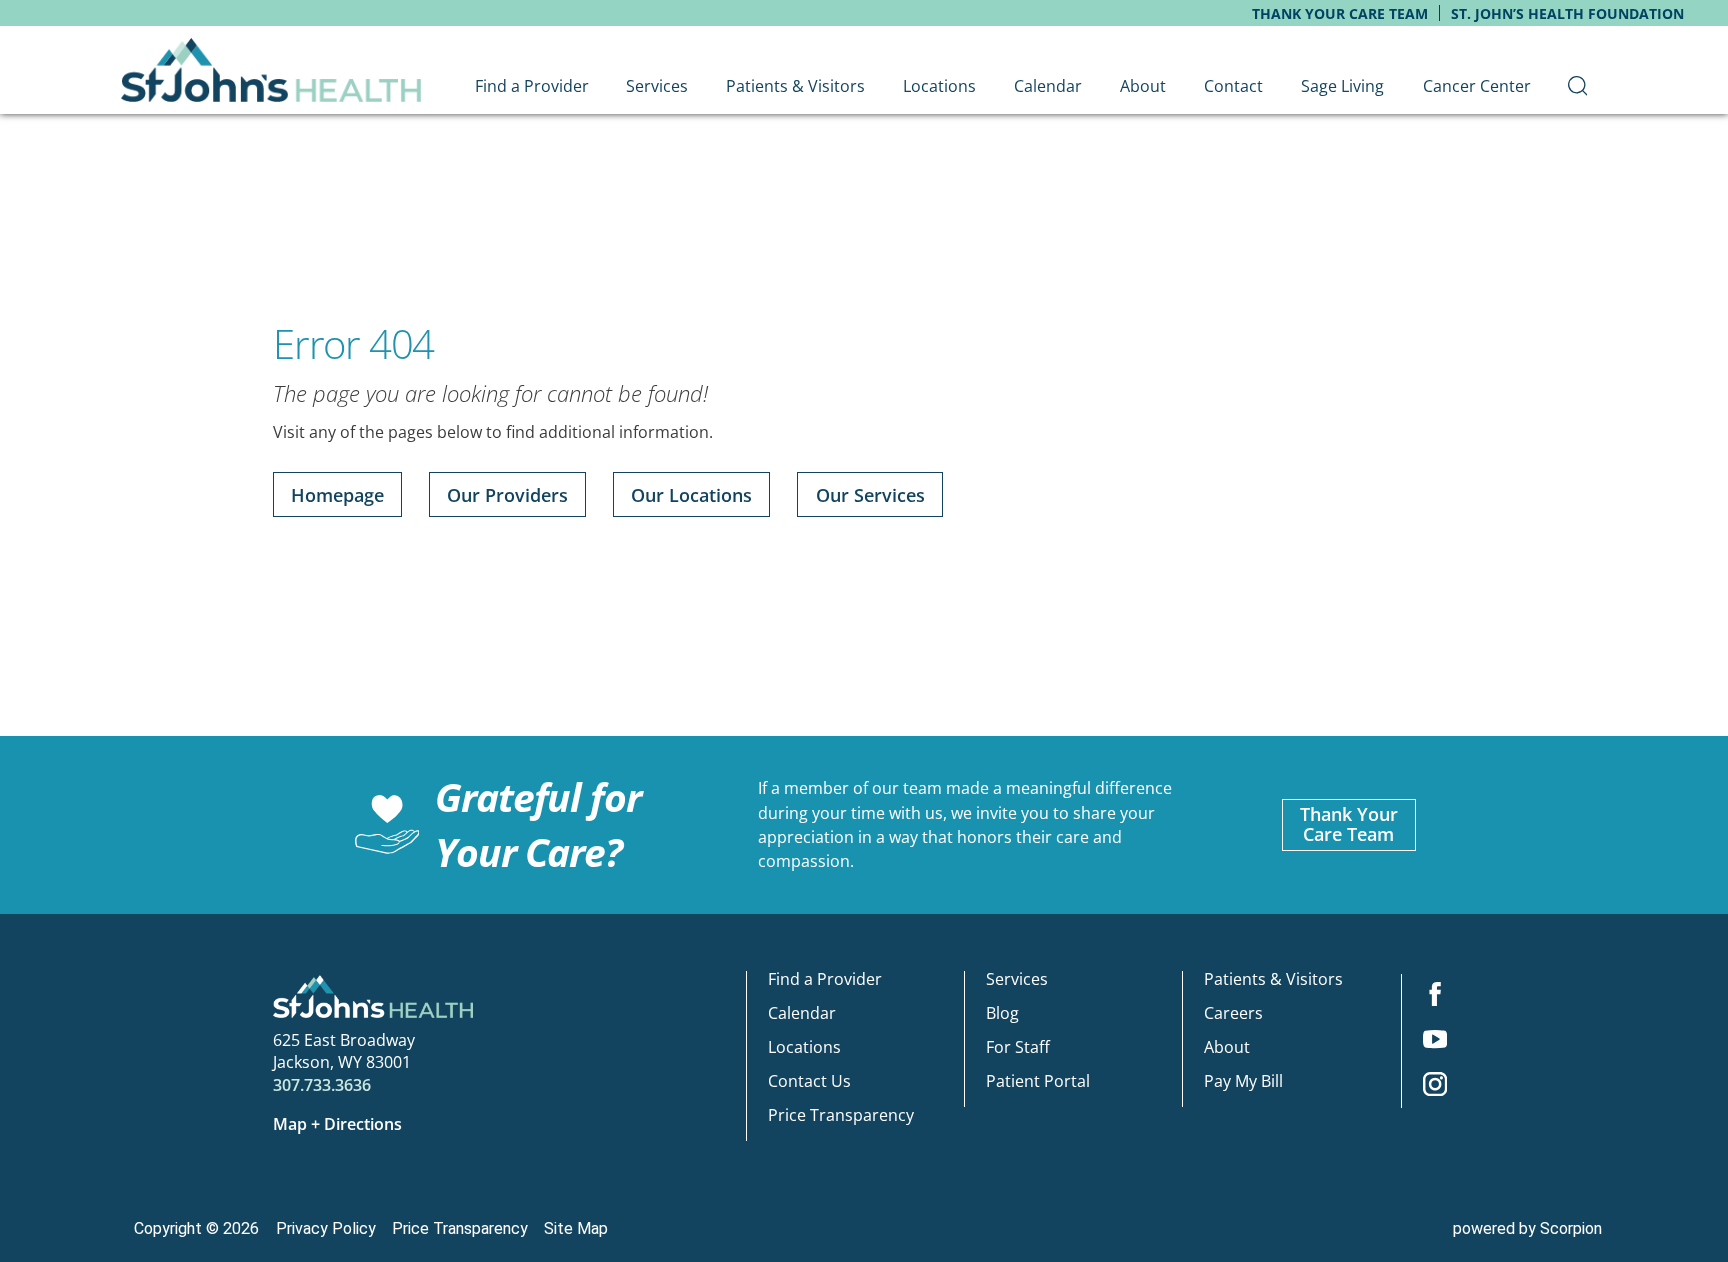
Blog (1002, 1013)
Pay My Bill (1243, 1081)
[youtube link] (1435, 1041)
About (1227, 1047)
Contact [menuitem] (1233, 86)
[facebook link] (1435, 996)
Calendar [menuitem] (1048, 86)
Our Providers (507, 495)
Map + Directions (337, 1124)
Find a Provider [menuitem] (532, 86)
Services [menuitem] (657, 86)
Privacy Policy (326, 1228)
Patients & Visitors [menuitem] (795, 86)
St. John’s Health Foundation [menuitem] (1567, 13)
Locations (804, 1047)
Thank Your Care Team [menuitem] (1340, 13)
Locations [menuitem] (939, 86)
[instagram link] (1435, 1086)
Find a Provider (825, 979)
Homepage (337, 495)
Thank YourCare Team (1349, 824)
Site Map (576, 1228)
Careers (1233, 1013)
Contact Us (809, 1081)
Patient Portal (1038, 1081)
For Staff (1018, 1047)
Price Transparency (841, 1115)
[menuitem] (1577, 86)
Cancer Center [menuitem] (1477, 86)
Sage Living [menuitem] (1342, 86)
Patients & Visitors (1273, 979)
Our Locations (691, 495)
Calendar (802, 1013)
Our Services (870, 495)
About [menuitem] (1143, 86)
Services (1017, 979)
